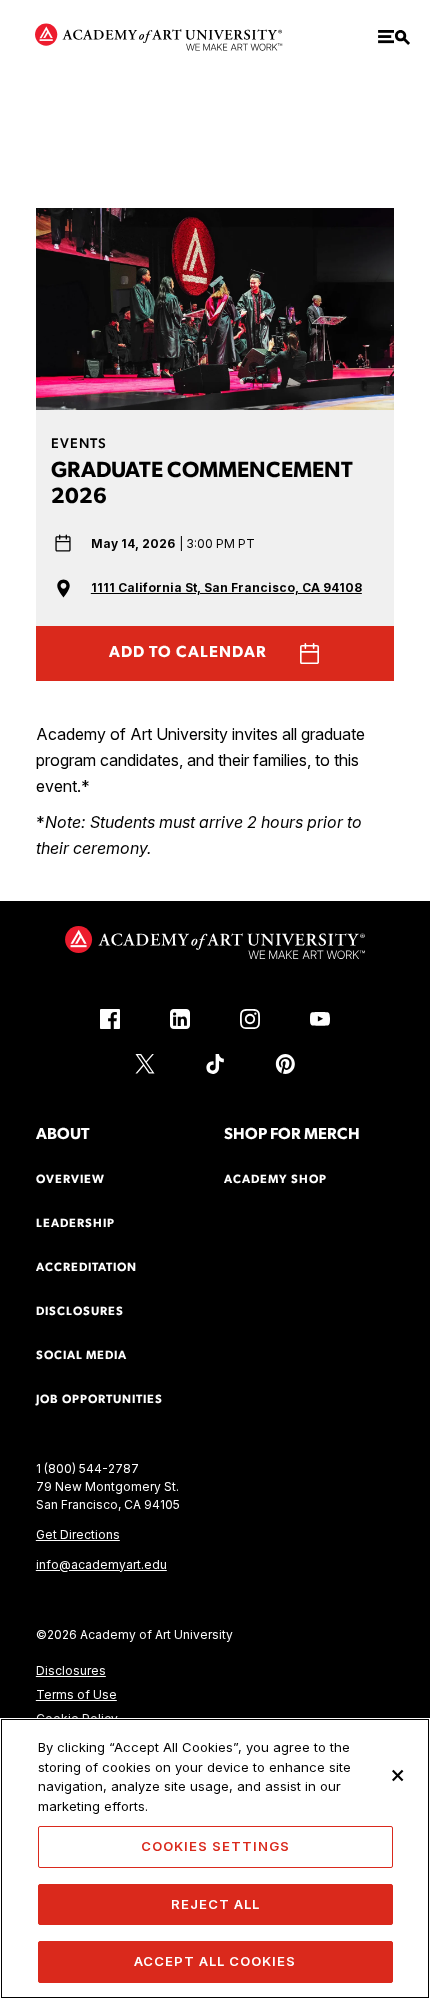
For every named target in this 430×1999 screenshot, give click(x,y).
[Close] (398, 1775)
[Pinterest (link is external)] (285, 1064)
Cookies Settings (215, 1846)
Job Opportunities (99, 1400)
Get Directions (78, 1534)
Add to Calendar (188, 653)
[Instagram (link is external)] (250, 1019)
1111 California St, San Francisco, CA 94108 (226, 587)
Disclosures (71, 1670)
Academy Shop (275, 1180)
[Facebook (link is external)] (110, 1019)
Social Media (81, 1356)
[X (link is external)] (145, 1064)
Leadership (75, 1224)
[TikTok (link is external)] (215, 1064)
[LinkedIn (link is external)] (180, 1019)
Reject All (215, 1904)
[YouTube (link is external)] (320, 1019)
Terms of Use (76, 1694)
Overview (70, 1180)
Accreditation (86, 1268)
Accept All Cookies (215, 1961)
